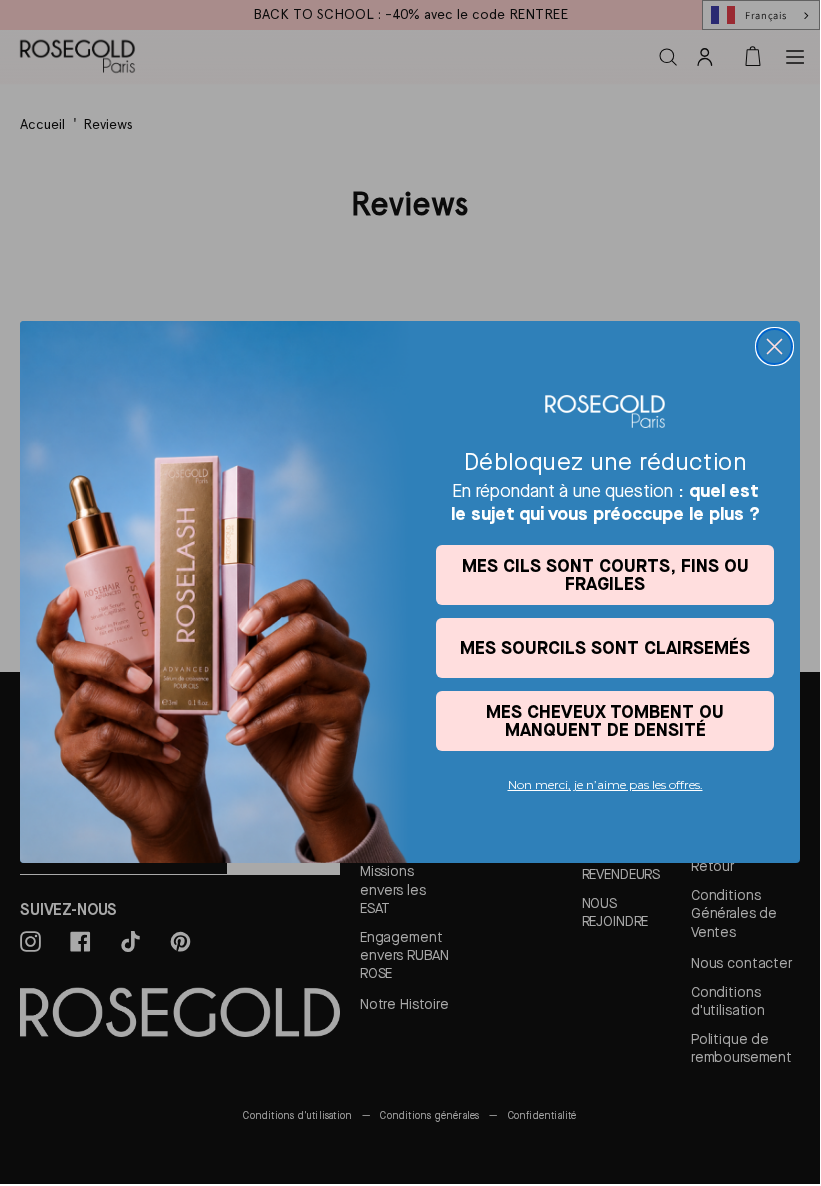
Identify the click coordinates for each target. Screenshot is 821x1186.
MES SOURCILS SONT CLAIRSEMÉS (605, 647)
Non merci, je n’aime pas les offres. (605, 784)
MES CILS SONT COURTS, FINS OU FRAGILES (605, 574)
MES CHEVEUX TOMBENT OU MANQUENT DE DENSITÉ (605, 720)
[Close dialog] (774, 346)
